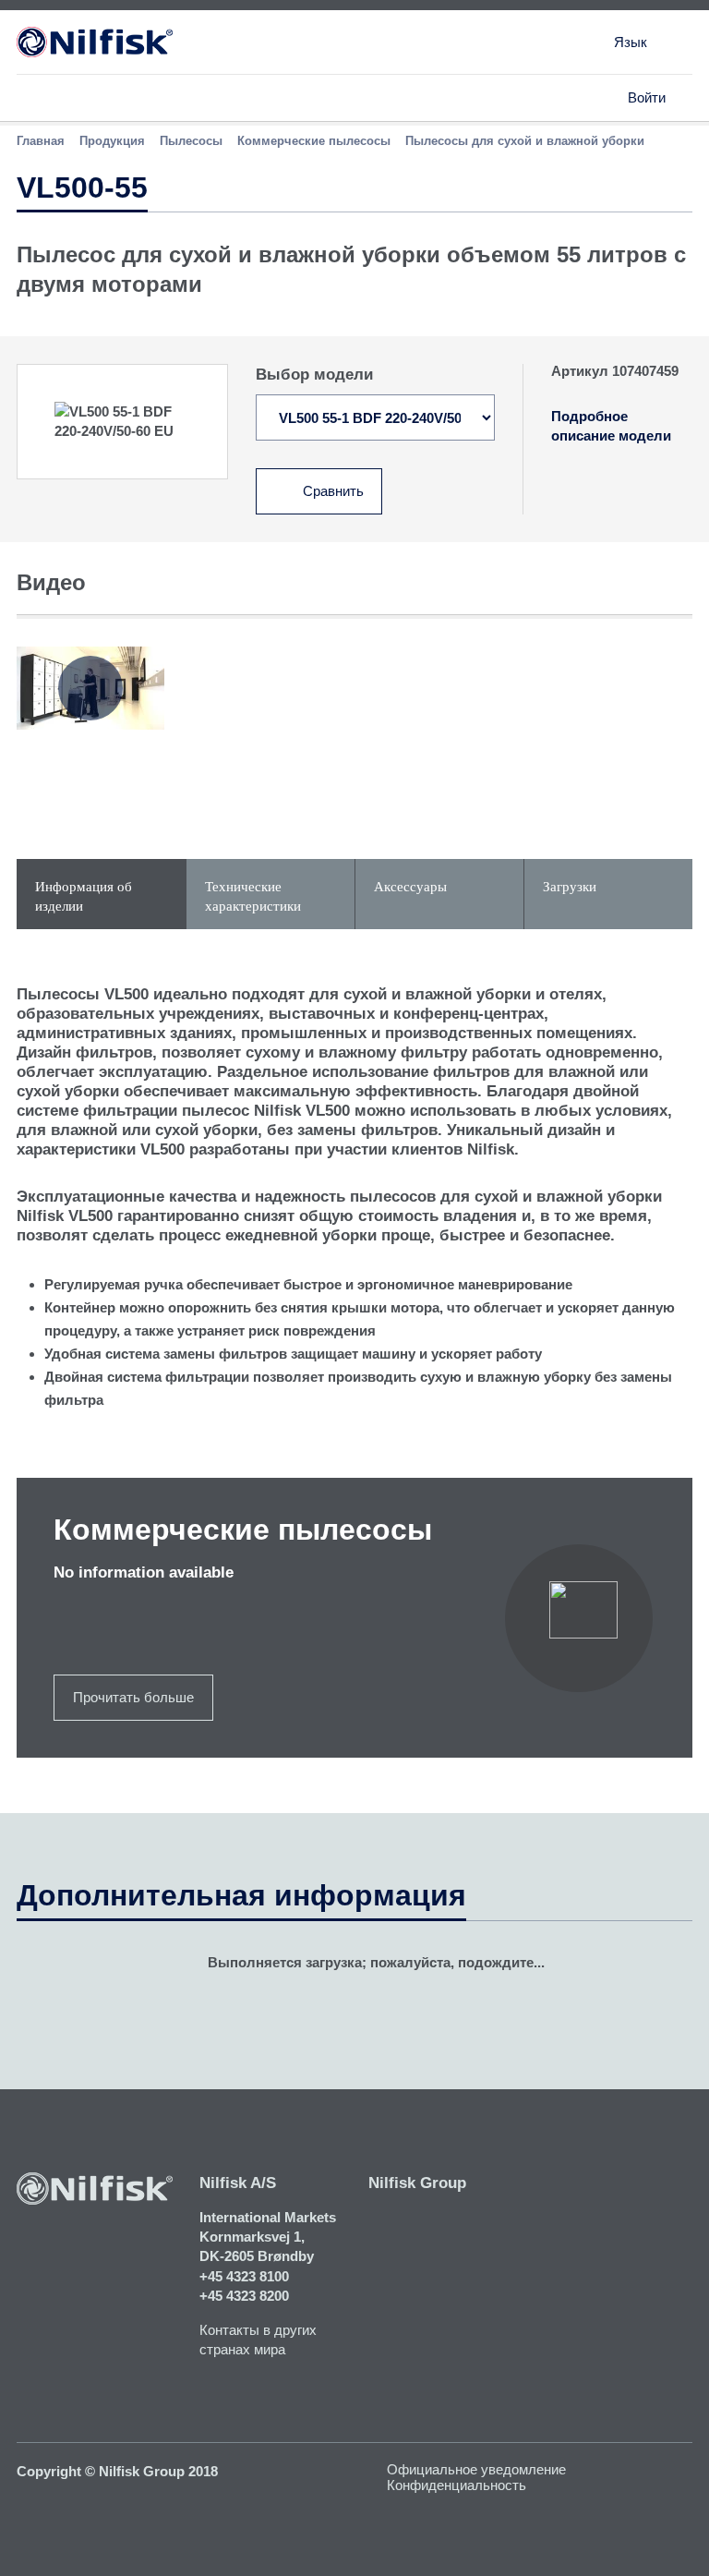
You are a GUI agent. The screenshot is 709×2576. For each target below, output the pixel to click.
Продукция (112, 141)
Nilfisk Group (417, 2183)
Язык (631, 42)
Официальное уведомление (476, 2469)
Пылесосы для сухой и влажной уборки (525, 141)
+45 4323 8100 (244, 2276)
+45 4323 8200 (244, 2296)
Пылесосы (191, 141)
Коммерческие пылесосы (314, 141)
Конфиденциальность (457, 2485)
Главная (41, 141)
